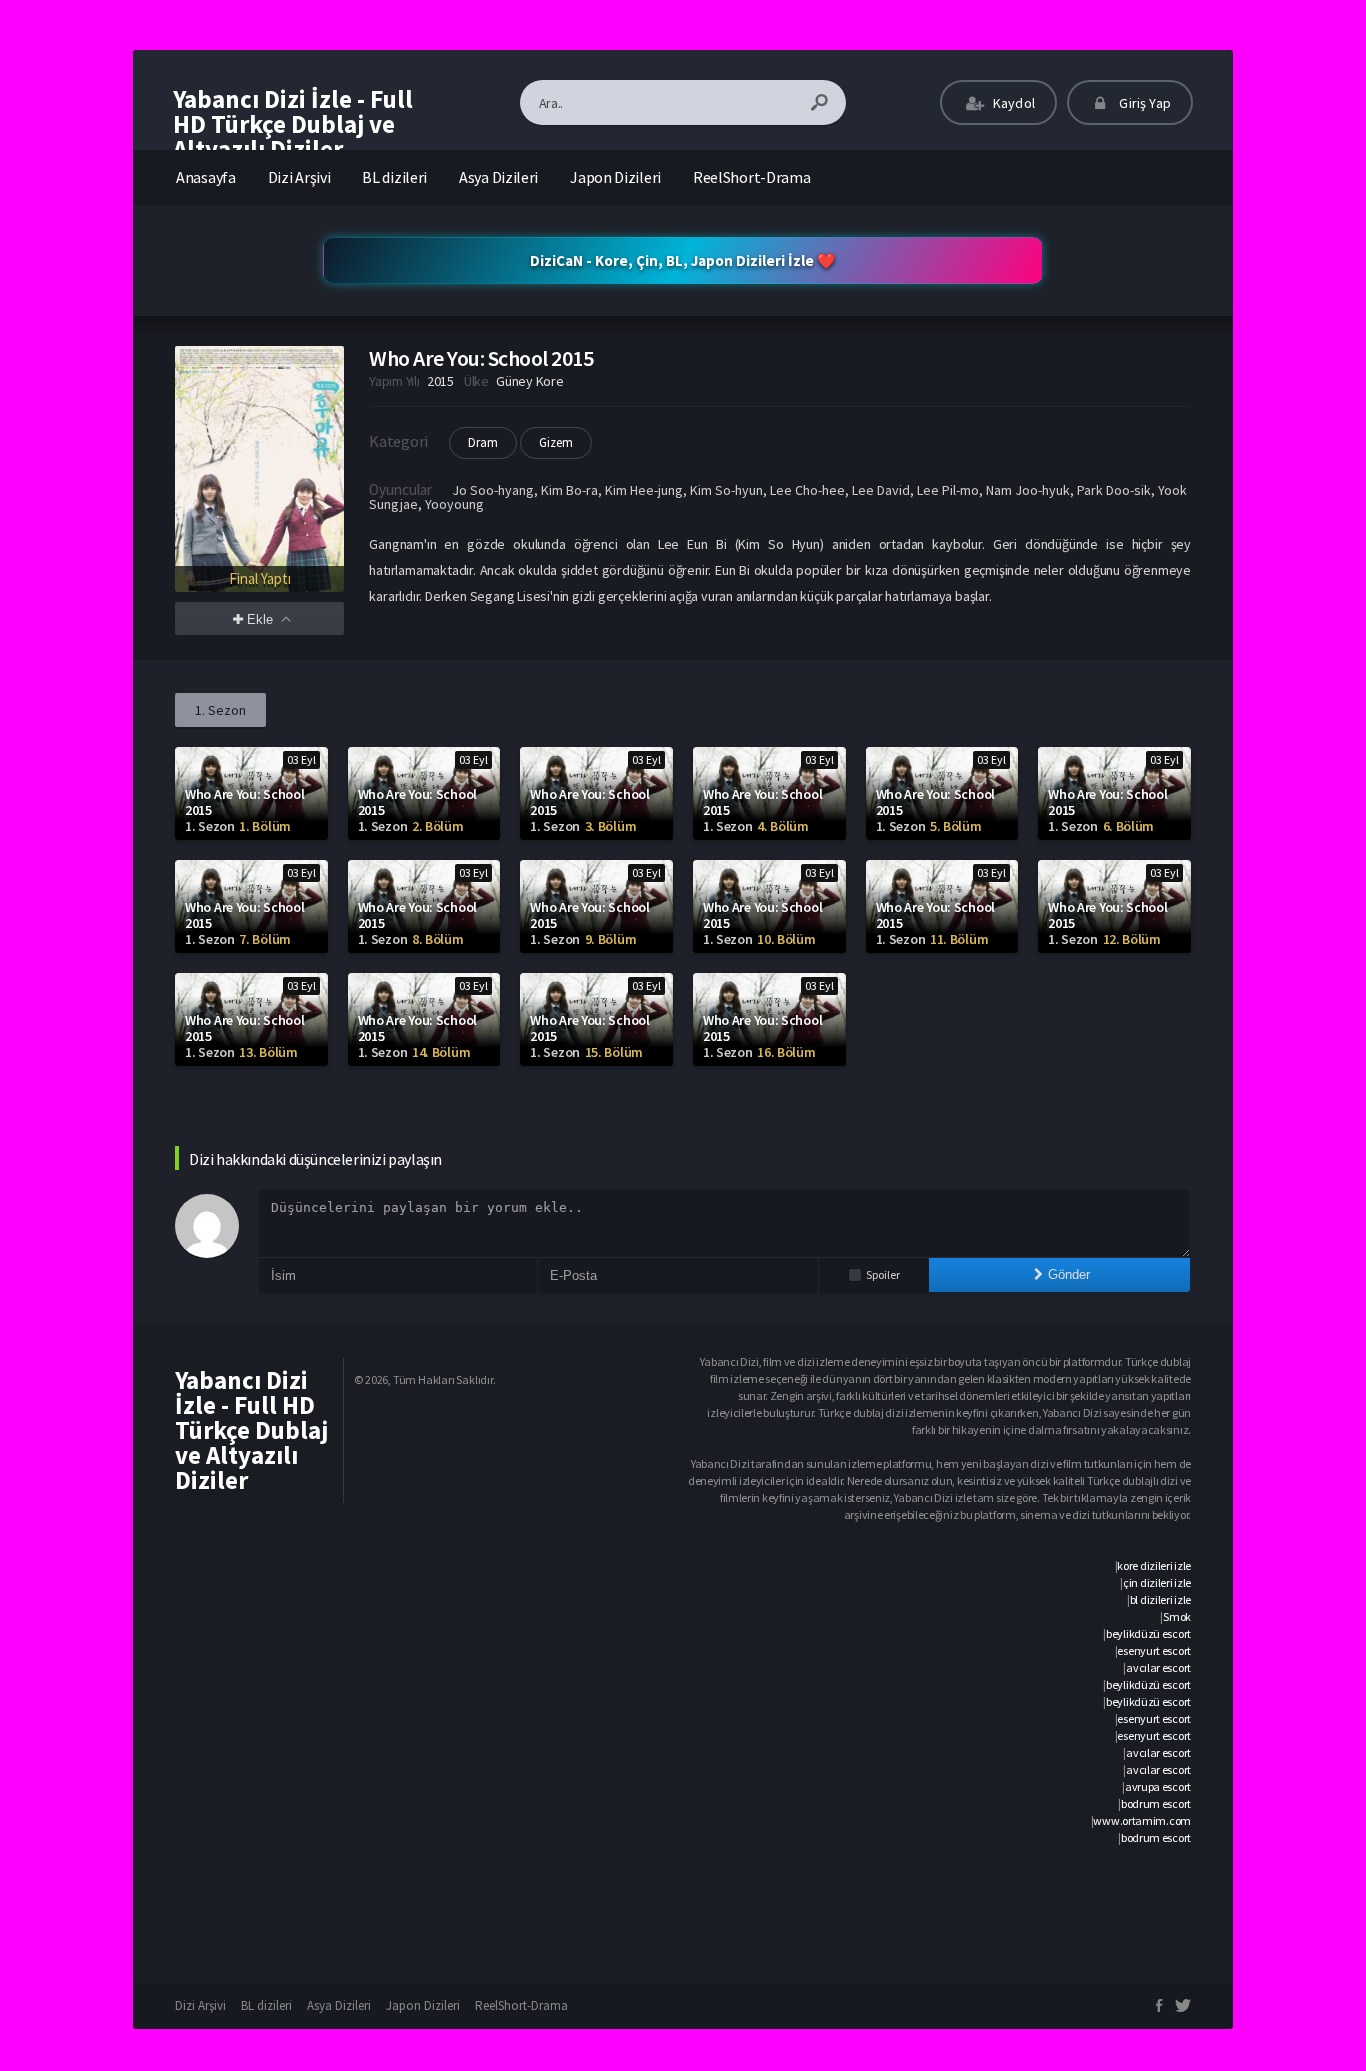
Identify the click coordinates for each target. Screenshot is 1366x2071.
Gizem (556, 442)
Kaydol (1012, 103)
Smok (1177, 1616)
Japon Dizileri (615, 177)
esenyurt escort (1154, 1650)
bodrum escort (1156, 1803)
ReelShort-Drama (752, 177)
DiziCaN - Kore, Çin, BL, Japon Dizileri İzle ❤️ (683, 260)
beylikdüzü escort (1148, 1633)
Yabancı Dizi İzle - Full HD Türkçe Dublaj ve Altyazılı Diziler (293, 124)
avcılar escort (1158, 1667)
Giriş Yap (1143, 103)
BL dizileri (394, 177)
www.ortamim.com (1142, 1820)
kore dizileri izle (1154, 1565)
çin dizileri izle (1157, 1582)
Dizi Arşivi (299, 177)
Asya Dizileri (498, 177)
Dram (483, 442)
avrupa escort (1158, 1786)
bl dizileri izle (1160, 1599)
